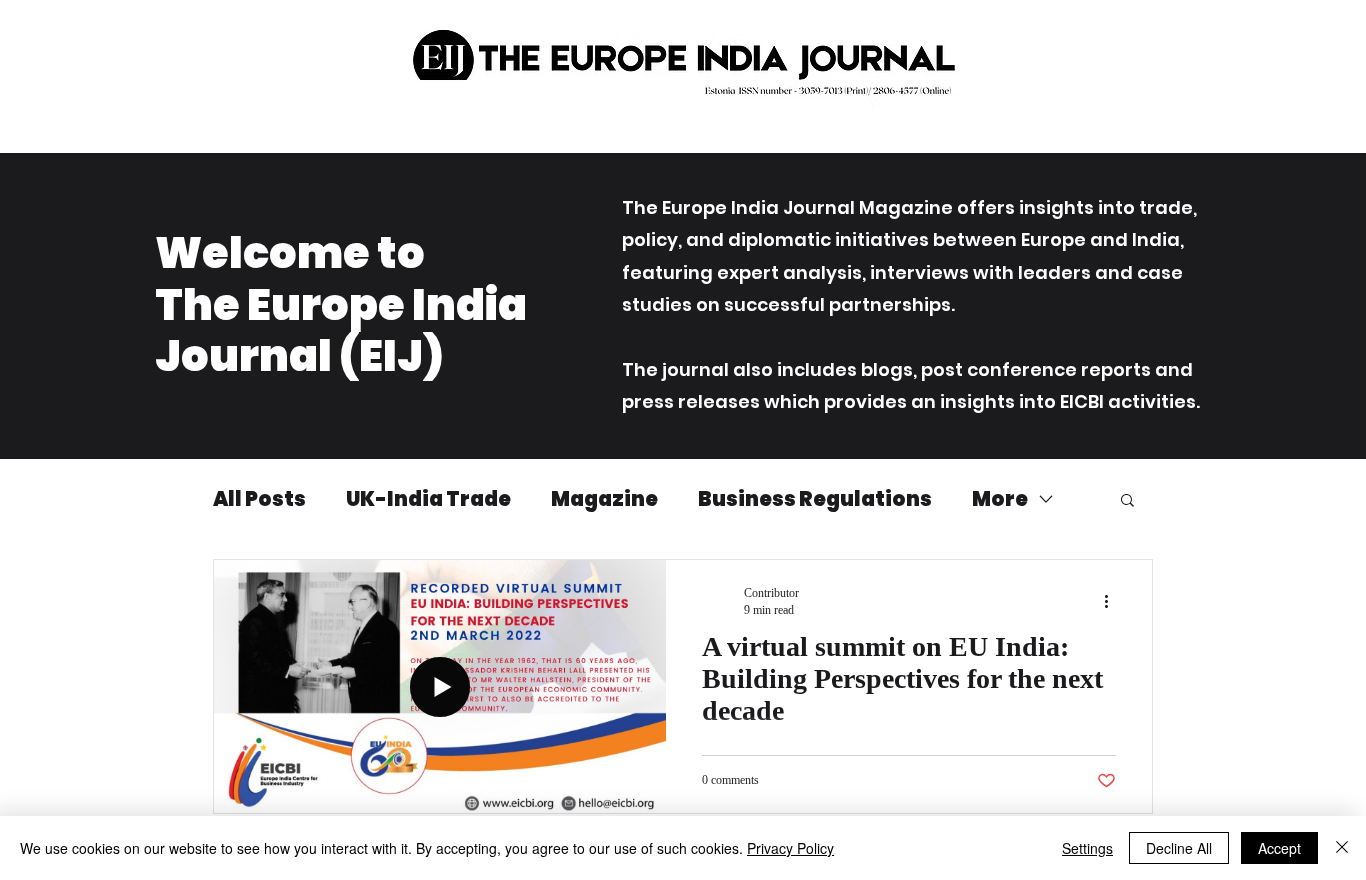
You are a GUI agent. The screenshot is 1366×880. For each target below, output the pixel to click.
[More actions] (1113, 601)
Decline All (1179, 848)
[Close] (1342, 848)
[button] (1127, 501)
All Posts (259, 499)
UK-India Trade (428, 499)
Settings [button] (1087, 848)
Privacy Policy (790, 848)
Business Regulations (815, 499)
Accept (1279, 848)
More (1000, 499)
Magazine (604, 499)
